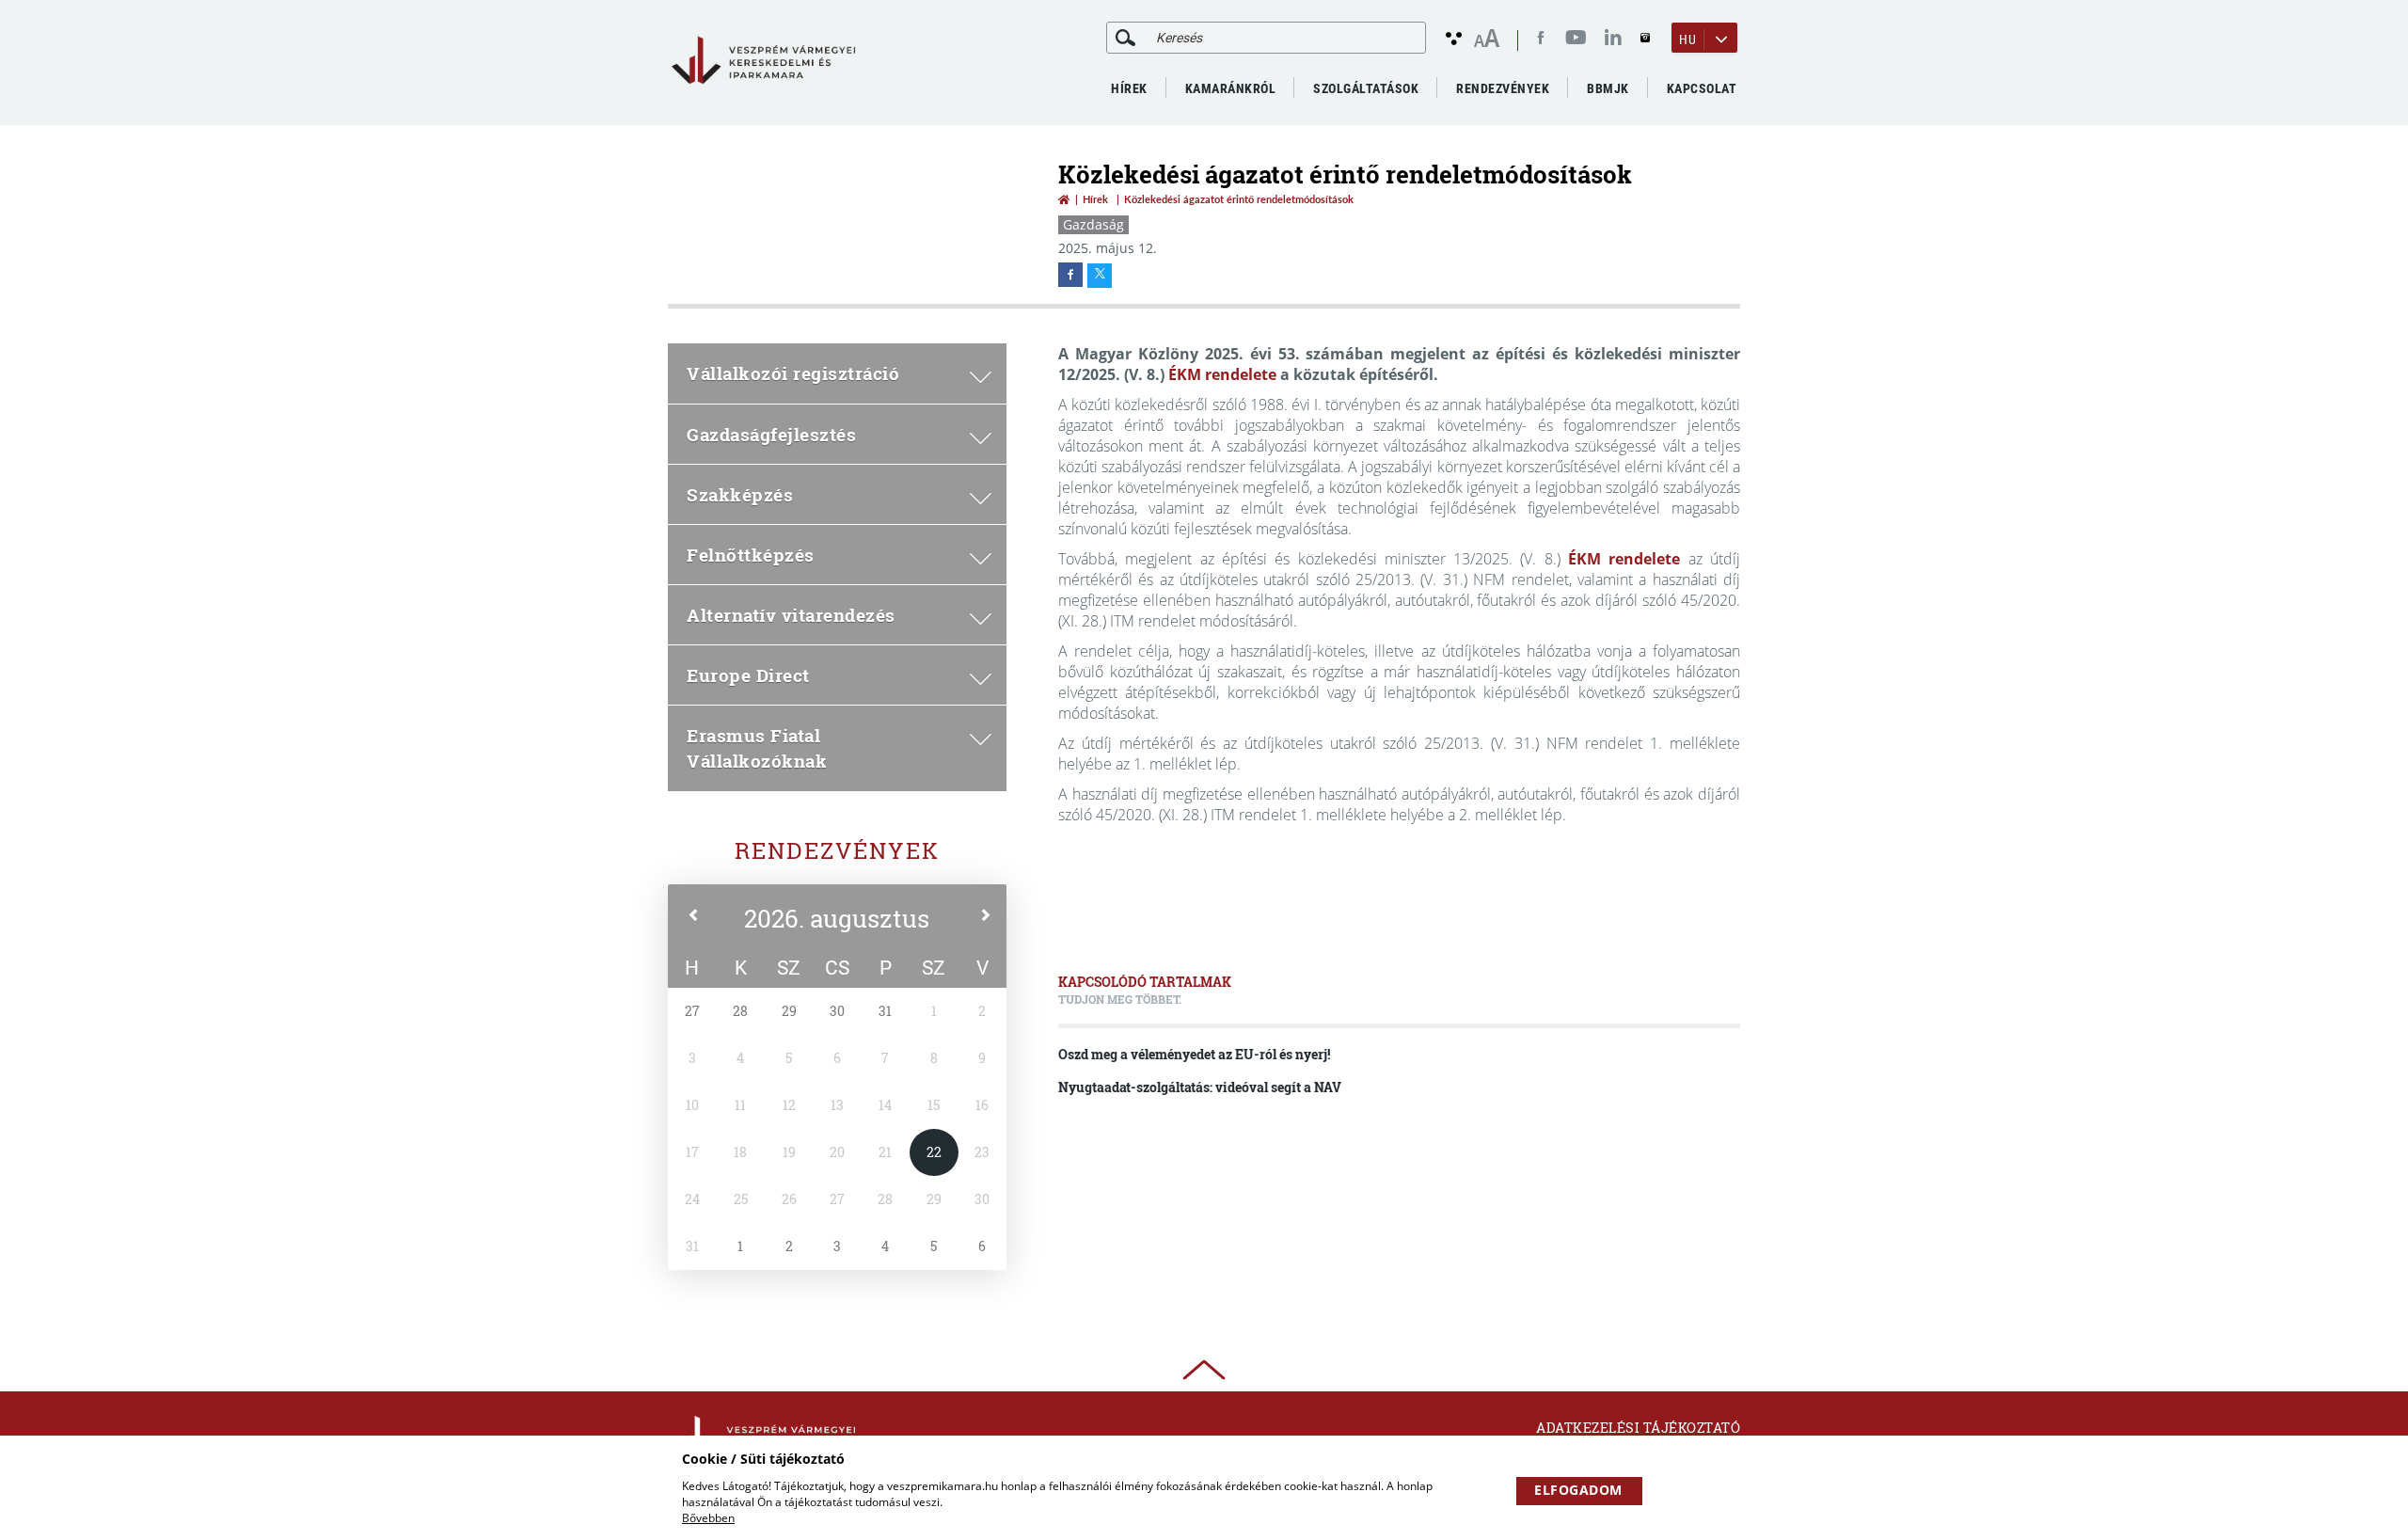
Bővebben (708, 1518)
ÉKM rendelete (1222, 374)
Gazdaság (1093, 224)
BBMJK (1608, 88)
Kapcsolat (1702, 88)
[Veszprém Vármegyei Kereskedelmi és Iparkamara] (763, 61)
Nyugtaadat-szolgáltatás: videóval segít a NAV (1200, 1087)
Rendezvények (837, 850)
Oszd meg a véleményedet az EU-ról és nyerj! (1194, 1054)
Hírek (1129, 88)
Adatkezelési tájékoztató (1638, 1428)
